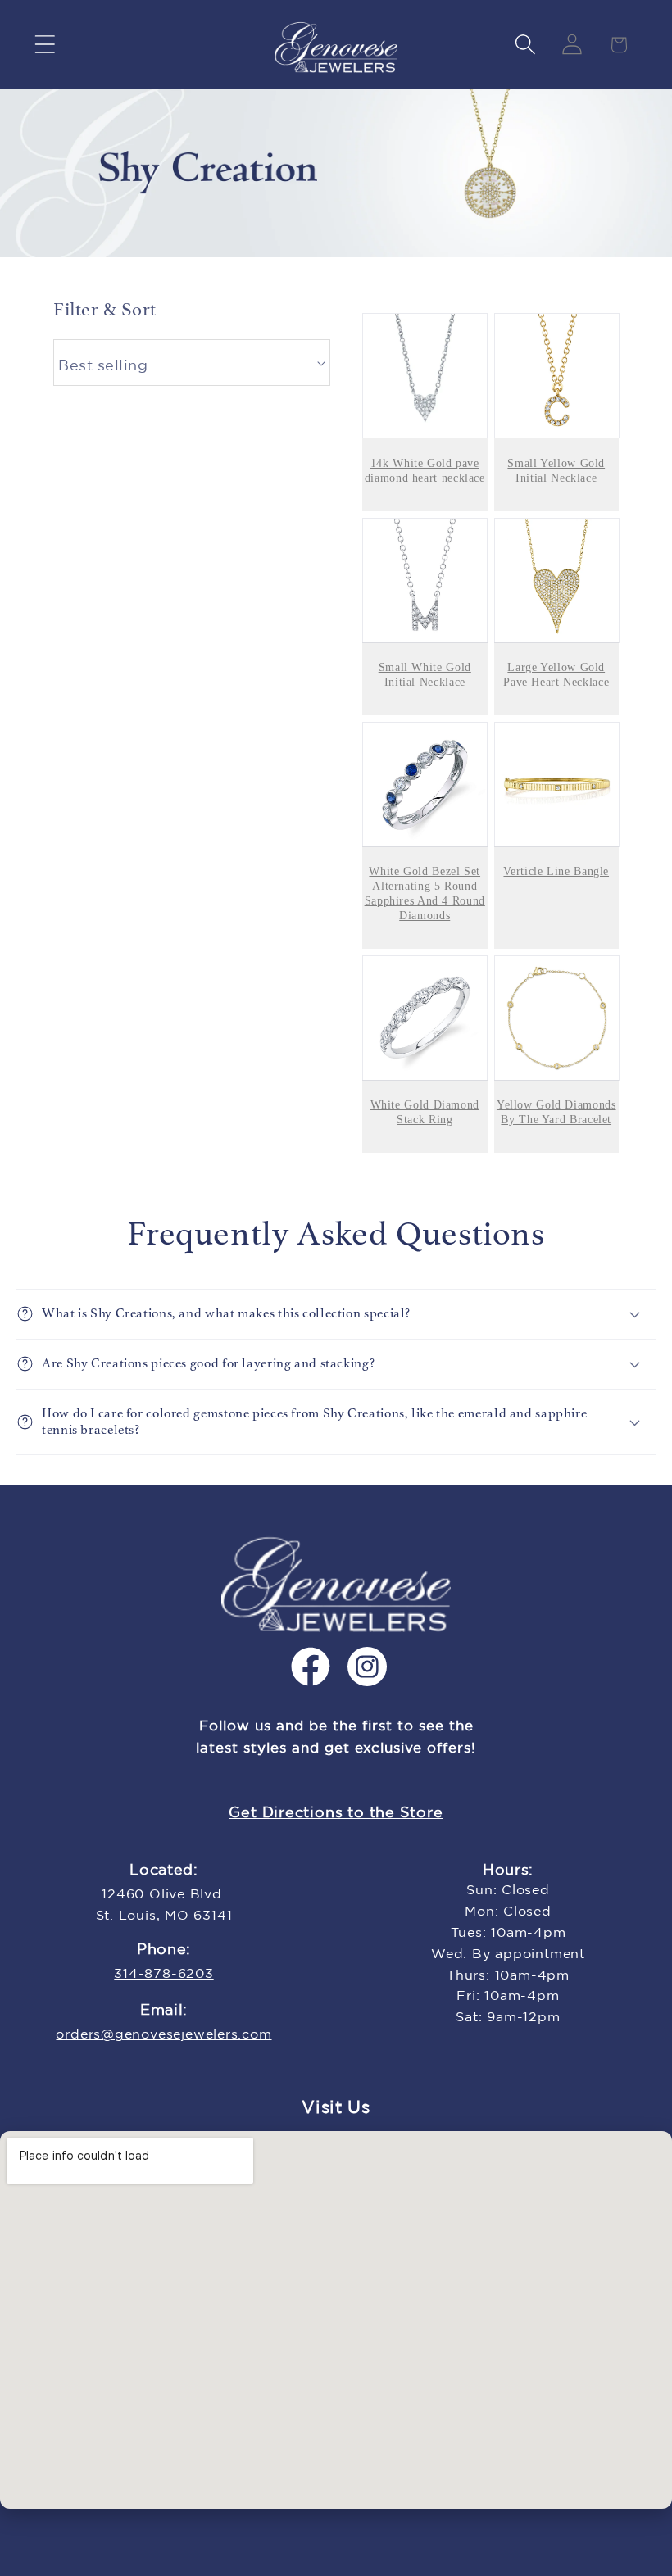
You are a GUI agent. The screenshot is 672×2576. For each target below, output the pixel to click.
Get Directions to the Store (336, 1813)
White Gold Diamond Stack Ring (425, 1112)
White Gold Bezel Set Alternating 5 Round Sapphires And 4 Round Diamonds (425, 893)
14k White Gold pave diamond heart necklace (425, 471)
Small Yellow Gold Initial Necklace (556, 471)
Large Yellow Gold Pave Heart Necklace (556, 675)
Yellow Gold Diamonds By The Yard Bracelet (556, 1112)
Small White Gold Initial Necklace (425, 675)
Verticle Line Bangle (556, 871)
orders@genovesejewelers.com (163, 2035)
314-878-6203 (163, 1974)
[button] (45, 45)
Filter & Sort (105, 309)
